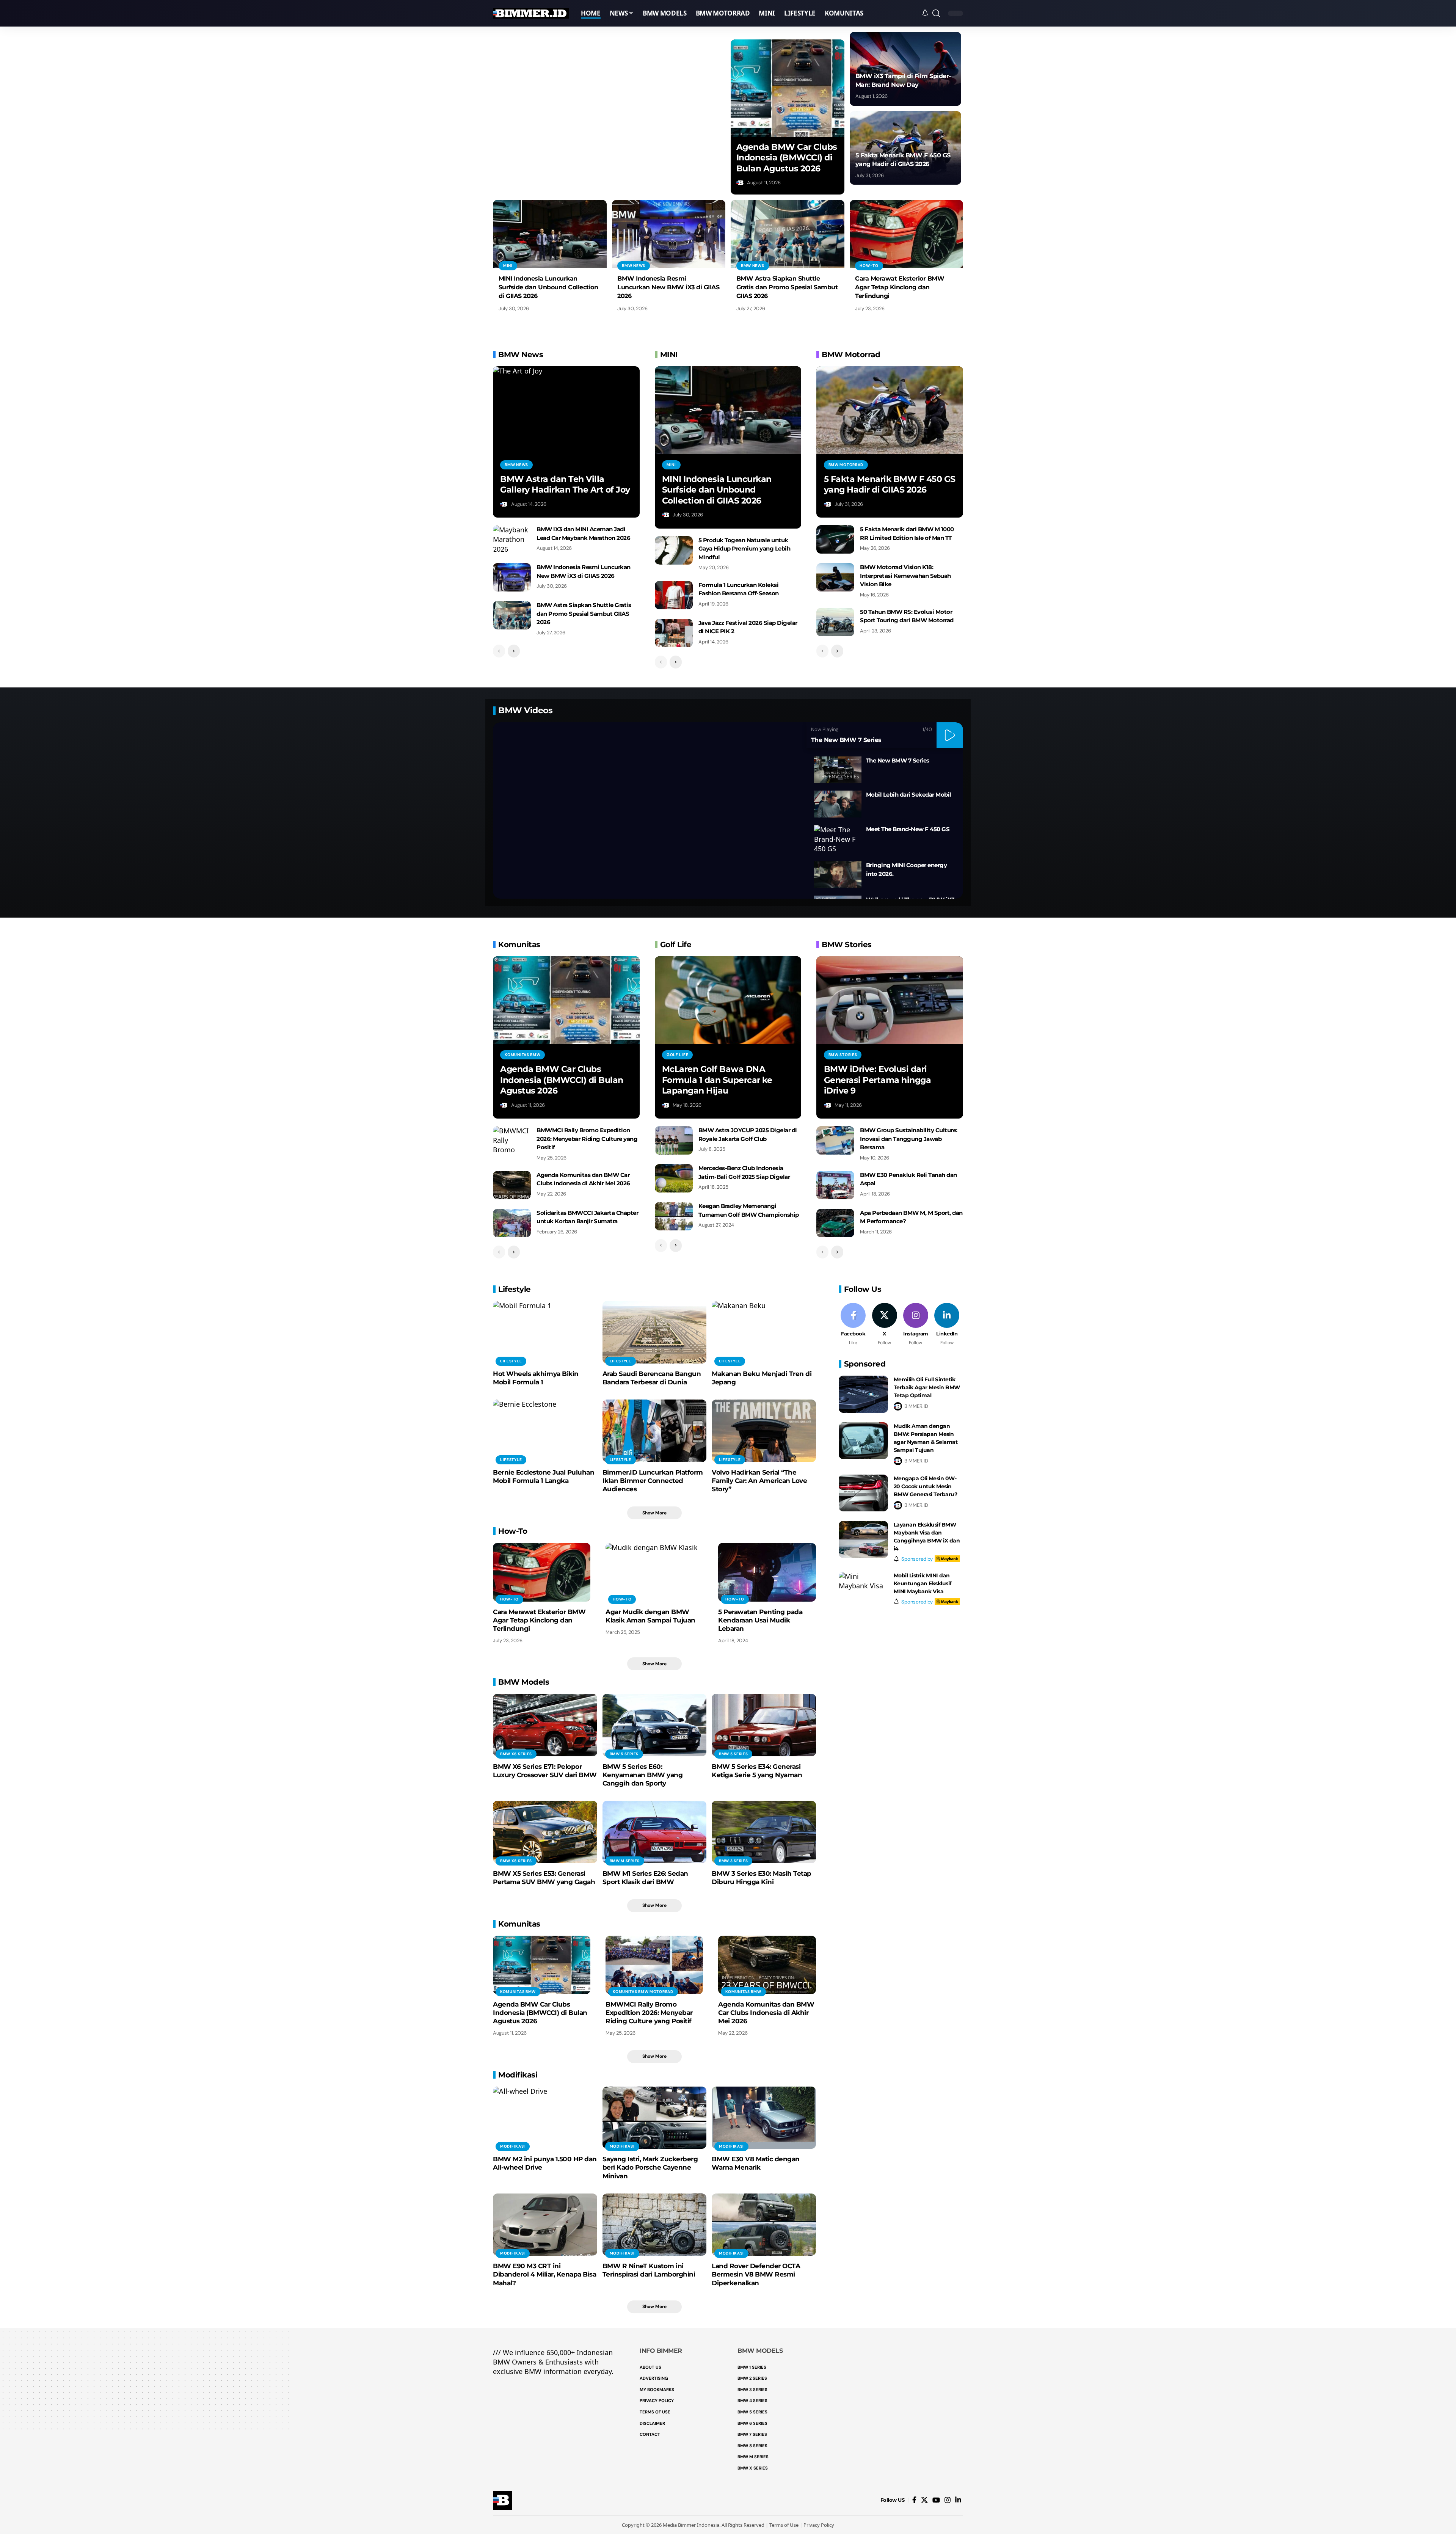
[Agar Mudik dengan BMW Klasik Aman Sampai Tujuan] (654, 1572)
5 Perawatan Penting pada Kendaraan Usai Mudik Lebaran (760, 1620)
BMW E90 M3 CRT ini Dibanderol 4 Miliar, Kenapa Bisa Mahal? (544, 2274)
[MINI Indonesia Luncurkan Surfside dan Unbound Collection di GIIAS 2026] (550, 234)
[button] (936, 13)
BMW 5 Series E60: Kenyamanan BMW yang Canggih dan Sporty (643, 1775)
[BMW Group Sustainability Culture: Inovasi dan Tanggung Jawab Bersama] (835, 1140)
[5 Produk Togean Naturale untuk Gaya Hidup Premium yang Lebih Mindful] (674, 550)
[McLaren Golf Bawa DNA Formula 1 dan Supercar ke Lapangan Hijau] (728, 1000)
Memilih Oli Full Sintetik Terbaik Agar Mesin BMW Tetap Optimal (927, 1387)
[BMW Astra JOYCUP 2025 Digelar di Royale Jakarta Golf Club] (674, 1140)
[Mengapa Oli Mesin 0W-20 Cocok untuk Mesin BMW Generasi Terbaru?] (863, 1493)
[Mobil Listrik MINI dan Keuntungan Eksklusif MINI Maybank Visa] (863, 1590)
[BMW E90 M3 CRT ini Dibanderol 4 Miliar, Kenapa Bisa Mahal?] (545, 2225)
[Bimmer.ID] (531, 13)
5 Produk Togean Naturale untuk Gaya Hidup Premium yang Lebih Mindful (744, 549)
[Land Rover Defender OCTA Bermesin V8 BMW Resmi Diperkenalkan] (764, 2225)
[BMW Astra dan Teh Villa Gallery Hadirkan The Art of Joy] (566, 410)
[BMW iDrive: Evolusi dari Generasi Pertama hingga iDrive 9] (890, 1000)
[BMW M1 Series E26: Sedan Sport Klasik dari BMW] (655, 1832)
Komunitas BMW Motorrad (643, 1992)
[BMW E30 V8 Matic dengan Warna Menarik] (764, 2118)
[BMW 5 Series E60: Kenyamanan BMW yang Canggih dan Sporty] (655, 1725)
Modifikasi (513, 2146)
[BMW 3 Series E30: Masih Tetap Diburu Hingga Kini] (764, 1832)
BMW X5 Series (516, 1861)
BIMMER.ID (916, 1406)
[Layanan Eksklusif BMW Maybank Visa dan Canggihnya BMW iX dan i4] (863, 1539)
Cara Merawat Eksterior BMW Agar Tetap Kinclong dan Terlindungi (900, 287)
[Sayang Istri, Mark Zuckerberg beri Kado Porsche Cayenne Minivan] (655, 2118)
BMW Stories (843, 1055)
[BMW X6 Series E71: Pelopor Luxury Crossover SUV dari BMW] (545, 1725)
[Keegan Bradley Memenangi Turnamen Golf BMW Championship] (674, 1216)
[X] (884, 1325)
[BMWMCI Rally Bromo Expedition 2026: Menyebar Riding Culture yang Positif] (512, 1140)
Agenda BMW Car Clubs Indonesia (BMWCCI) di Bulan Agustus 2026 (787, 158)
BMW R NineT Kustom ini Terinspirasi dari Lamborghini (649, 2270)
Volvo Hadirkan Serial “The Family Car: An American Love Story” (759, 1481)
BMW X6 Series (516, 1754)
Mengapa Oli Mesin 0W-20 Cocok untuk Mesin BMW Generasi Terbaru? (926, 1486)
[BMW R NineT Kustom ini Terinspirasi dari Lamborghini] (655, 2225)
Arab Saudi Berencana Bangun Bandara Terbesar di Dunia (652, 1378)
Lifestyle (511, 1361)
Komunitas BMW (522, 1055)
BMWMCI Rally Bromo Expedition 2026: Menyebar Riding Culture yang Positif (587, 1139)
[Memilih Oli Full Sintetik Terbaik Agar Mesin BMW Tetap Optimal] (863, 1394)
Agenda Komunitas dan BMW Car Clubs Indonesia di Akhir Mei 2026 (766, 2013)
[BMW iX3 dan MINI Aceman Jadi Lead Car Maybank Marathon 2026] (512, 539)
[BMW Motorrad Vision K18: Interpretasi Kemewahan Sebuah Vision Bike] (835, 577)
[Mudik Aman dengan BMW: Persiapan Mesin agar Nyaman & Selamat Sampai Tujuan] (863, 1441)
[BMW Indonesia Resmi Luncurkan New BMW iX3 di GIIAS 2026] (669, 234)
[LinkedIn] (947, 1325)
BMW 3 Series (733, 1861)
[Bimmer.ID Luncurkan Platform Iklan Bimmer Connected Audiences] (655, 1431)
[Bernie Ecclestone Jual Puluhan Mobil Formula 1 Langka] (545, 1431)
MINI (508, 266)
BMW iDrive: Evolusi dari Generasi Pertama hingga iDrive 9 (878, 1080)
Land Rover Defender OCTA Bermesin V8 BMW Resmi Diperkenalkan (756, 2274)
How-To (869, 266)
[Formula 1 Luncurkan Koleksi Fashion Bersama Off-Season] (674, 595)
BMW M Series (625, 1861)
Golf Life (677, 1055)
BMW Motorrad (846, 465)
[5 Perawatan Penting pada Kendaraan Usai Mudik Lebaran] (767, 1572)
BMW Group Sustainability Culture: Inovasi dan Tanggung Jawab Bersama (909, 1139)
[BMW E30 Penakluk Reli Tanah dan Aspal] (835, 1185)
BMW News (634, 266)
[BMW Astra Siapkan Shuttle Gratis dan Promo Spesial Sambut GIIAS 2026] (788, 234)
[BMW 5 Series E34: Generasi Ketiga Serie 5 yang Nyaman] (764, 1725)
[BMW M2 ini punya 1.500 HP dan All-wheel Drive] (545, 2118)
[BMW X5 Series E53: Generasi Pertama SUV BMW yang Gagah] (545, 1832)
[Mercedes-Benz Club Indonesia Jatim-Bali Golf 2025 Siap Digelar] (674, 1178)
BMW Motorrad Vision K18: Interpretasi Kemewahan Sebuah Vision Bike (905, 576)
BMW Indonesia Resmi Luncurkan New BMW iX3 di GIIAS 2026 (668, 287)
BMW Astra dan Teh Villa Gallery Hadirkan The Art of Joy (565, 485)
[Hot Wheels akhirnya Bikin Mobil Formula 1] (545, 1332)
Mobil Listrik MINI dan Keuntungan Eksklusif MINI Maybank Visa (923, 1583)
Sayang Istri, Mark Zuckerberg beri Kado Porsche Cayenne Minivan (650, 2167)
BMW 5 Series (624, 1754)
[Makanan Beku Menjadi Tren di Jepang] (764, 1332)
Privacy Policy (819, 2525)
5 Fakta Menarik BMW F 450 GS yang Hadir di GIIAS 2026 (890, 485)
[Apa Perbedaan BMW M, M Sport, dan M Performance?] (835, 1223)
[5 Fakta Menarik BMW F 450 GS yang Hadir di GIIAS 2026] (890, 410)
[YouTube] (936, 2500)
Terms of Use (784, 2525)
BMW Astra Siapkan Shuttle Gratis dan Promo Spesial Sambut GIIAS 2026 (787, 287)
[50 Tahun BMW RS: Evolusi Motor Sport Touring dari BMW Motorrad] (835, 622)
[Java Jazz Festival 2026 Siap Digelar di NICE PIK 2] (674, 633)
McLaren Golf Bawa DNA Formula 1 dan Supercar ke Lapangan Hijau (717, 1080)
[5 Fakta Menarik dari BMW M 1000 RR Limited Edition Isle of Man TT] (835, 539)
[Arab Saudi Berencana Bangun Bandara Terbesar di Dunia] (655, 1332)
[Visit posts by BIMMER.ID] (741, 183)
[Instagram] (915, 1325)
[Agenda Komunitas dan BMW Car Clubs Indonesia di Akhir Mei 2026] (512, 1185)
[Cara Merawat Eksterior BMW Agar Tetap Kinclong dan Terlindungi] (907, 234)
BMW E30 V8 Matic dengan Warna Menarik (756, 2163)
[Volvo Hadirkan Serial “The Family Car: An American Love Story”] (764, 1431)
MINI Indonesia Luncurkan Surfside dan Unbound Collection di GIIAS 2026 (548, 287)
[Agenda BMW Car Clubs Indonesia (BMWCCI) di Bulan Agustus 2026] (788, 88)
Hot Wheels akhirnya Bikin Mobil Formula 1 (536, 1378)
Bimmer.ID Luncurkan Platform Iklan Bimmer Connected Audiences (653, 1481)
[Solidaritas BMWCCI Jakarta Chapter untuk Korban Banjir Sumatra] (512, 1223)
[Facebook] (853, 1325)
